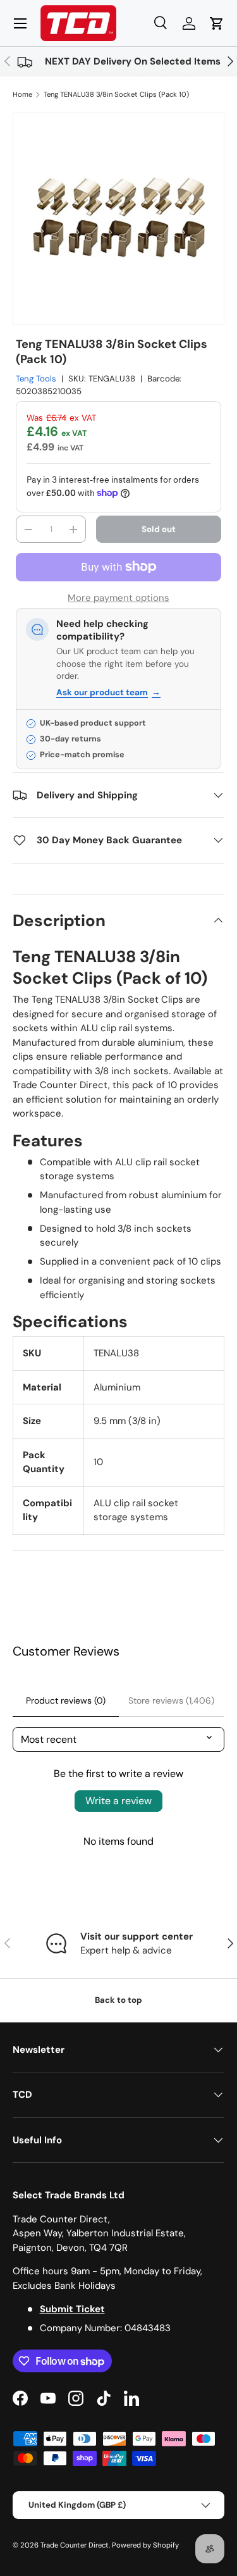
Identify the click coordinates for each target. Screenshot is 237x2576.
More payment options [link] (118, 598)
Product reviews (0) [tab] (66, 1700)
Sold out (159, 529)
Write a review (118, 1801)
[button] (217, 23)
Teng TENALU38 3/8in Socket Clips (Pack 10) (116, 94)
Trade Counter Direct (75, 2545)
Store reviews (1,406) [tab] (171, 1700)
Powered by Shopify (145, 2545)
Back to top (118, 2000)
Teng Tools (36, 379)
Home (22, 94)
